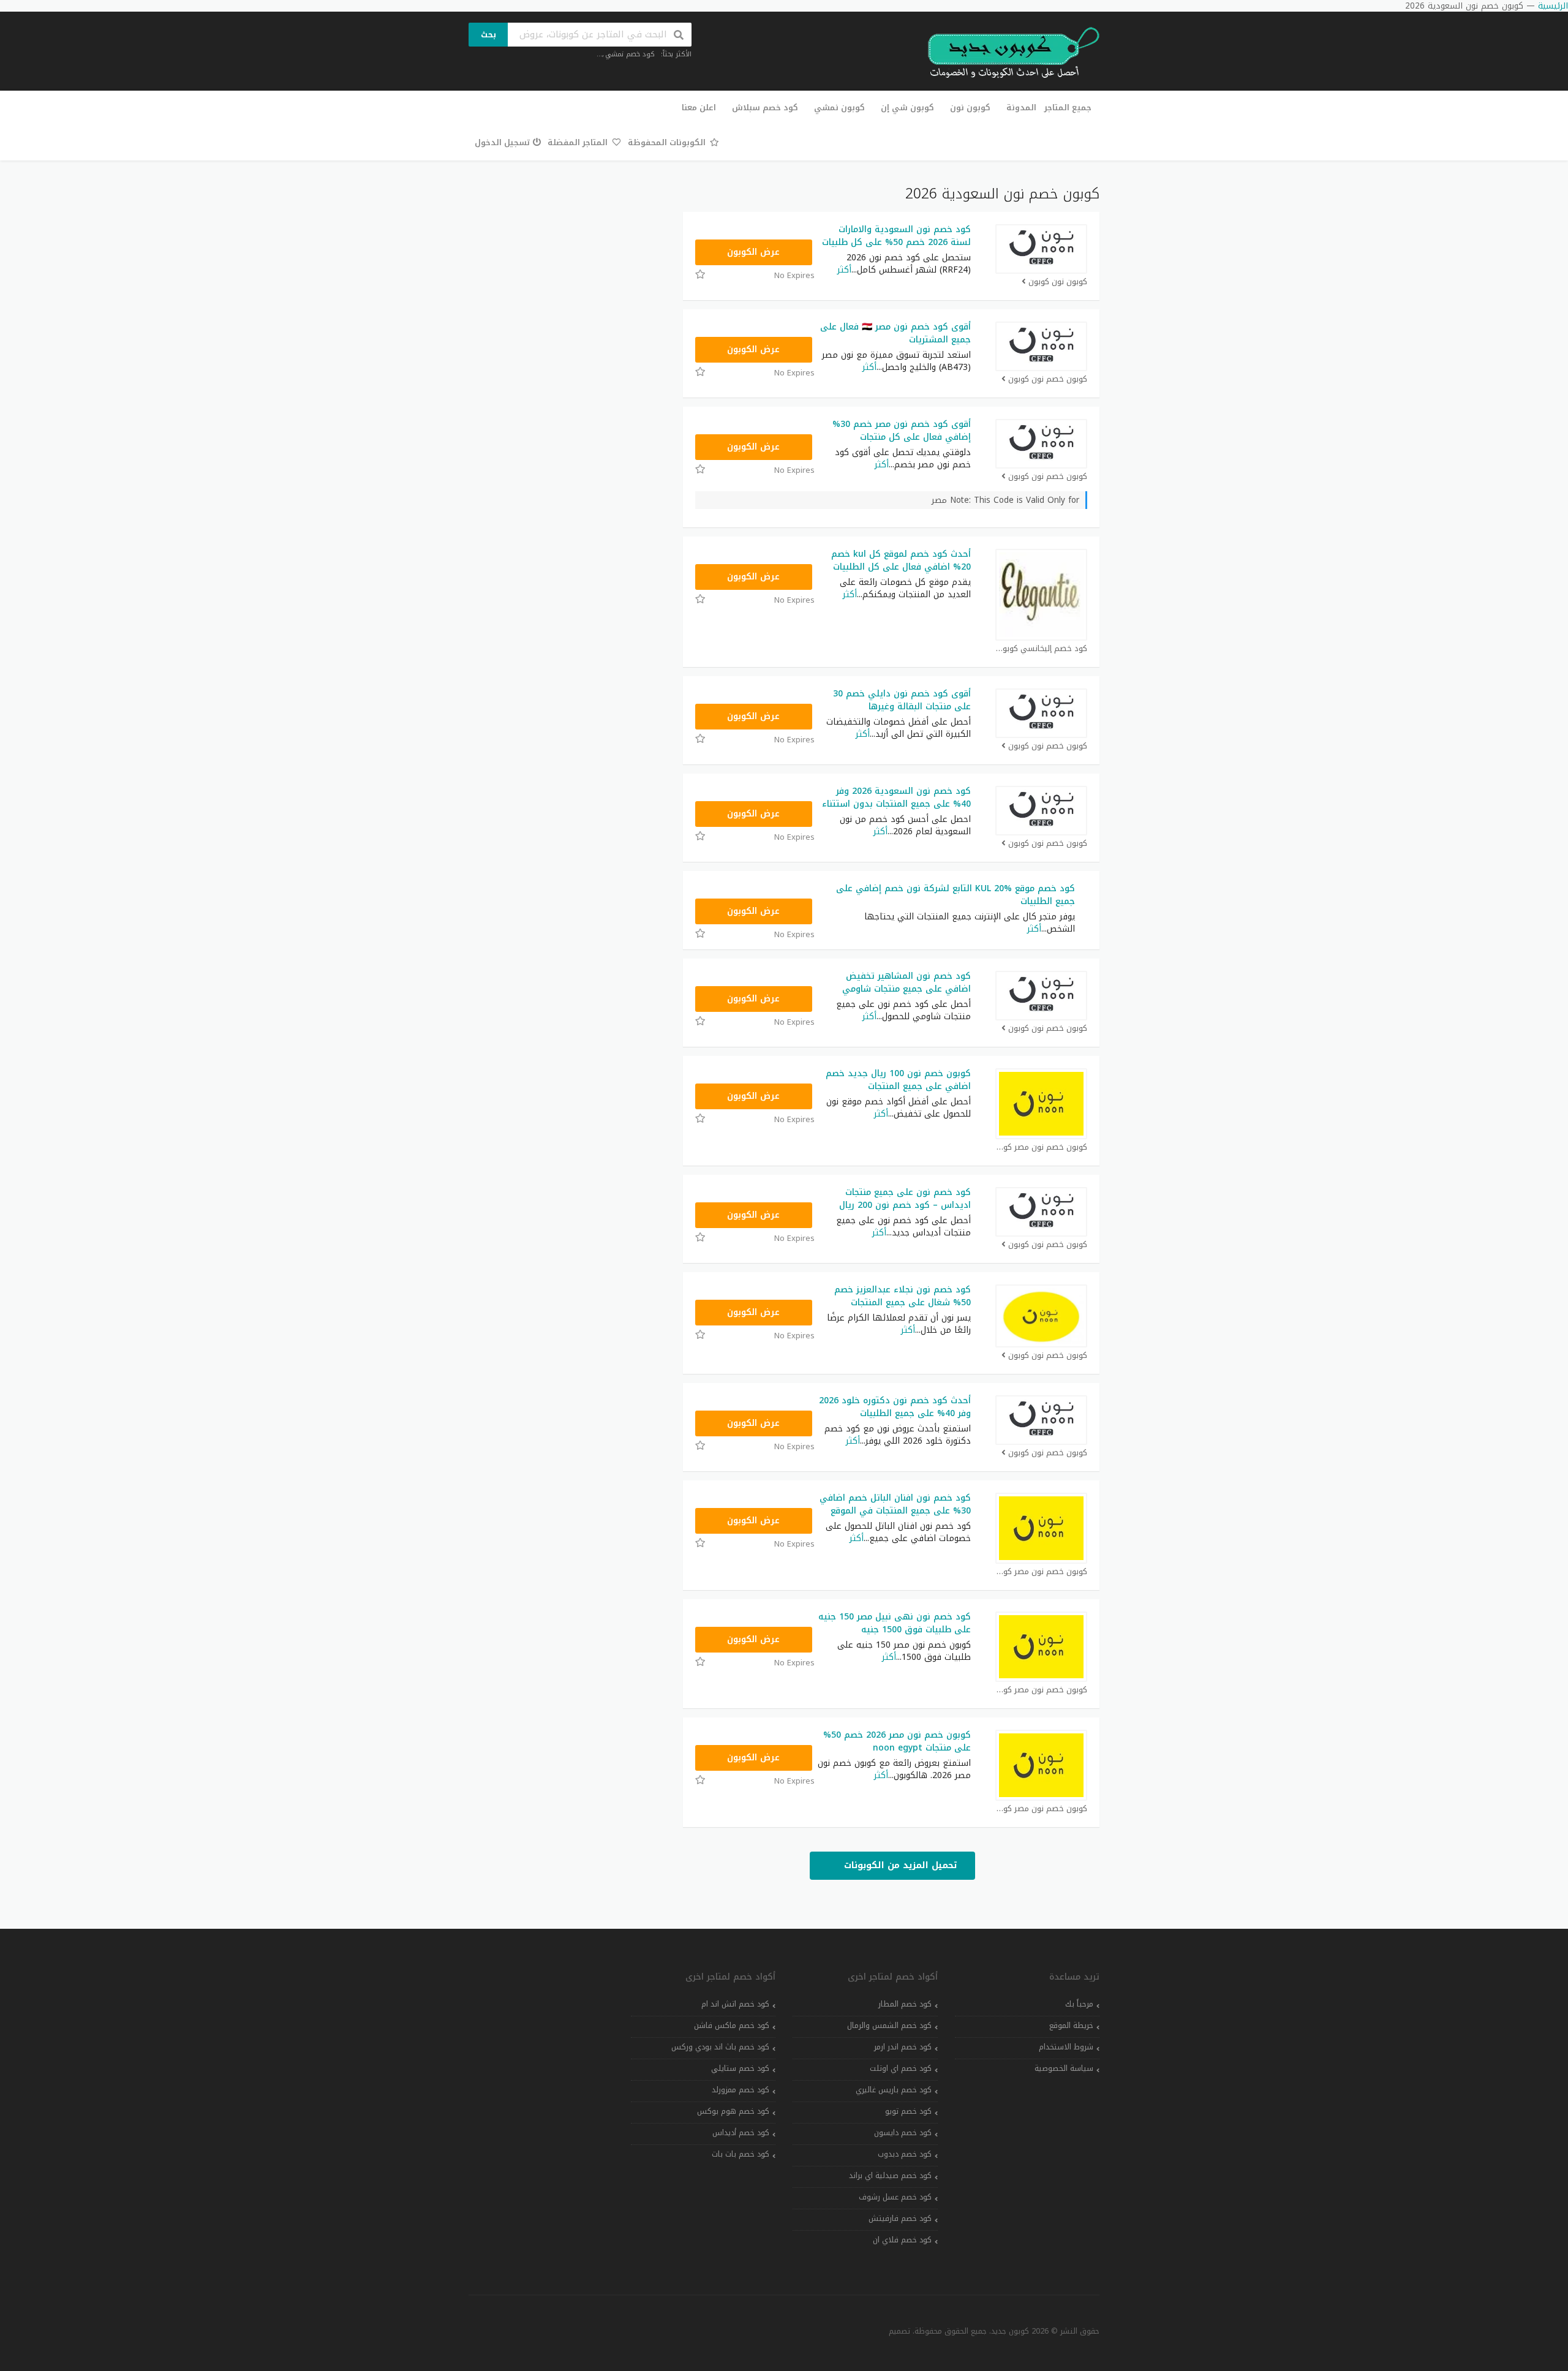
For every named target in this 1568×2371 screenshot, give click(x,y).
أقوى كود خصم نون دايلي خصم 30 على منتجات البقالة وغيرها (902, 700)
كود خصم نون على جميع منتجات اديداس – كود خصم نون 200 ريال (905, 1199)
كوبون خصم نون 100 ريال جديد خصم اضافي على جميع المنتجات (898, 1080)
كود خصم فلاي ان (902, 2240)
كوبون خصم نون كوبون (1048, 379)
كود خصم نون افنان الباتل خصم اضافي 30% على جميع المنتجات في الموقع (895, 1504)
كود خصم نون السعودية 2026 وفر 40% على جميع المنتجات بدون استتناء (896, 797)
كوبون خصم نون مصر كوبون (1041, 1148)
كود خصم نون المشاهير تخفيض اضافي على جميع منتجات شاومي (907, 982)
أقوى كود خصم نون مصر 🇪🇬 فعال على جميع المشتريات (895, 333)
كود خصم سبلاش (765, 107)
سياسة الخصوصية (1064, 2068)
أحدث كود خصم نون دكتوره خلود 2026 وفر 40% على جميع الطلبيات (895, 1407)
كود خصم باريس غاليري (894, 2090)
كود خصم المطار (905, 2004)
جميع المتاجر (1068, 107)
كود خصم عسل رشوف (895, 2197)
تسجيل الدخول (502, 142)
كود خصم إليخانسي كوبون (1042, 649)
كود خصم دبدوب (905, 2154)
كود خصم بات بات (741, 2154)
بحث (488, 35)
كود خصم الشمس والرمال (889, 2026)
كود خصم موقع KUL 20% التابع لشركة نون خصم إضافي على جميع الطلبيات (956, 895)
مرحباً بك (1079, 2004)
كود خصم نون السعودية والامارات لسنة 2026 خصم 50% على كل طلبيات (896, 236)
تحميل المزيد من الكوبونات (899, 1865)
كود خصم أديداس (741, 2133)
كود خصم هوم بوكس (733, 2111)
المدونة (1021, 107)
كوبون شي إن (907, 107)
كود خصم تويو (908, 2111)
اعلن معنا (699, 107)
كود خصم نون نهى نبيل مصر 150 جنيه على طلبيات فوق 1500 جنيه (895, 1623)
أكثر (844, 270)
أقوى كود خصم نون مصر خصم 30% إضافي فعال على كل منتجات (902, 431)
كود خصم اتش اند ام (735, 2004)
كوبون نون (970, 107)
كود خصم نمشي (630, 54)
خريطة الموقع (1071, 2026)
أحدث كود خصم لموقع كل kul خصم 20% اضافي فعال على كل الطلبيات (901, 560)
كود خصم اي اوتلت (901, 2068)
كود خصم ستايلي (740, 2068)
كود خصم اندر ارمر (903, 2047)
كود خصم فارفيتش (900, 2218)
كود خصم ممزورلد (741, 2090)
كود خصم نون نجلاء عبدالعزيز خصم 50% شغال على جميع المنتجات (903, 1296)
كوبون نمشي (839, 107)
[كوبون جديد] (1008, 53)
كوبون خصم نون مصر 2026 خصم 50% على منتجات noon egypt (897, 1741)
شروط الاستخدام (1066, 2047)
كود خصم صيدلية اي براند (890, 2176)
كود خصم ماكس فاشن (732, 2026)
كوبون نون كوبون (1058, 282)
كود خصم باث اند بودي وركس (720, 2047)
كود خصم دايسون (903, 2133)
